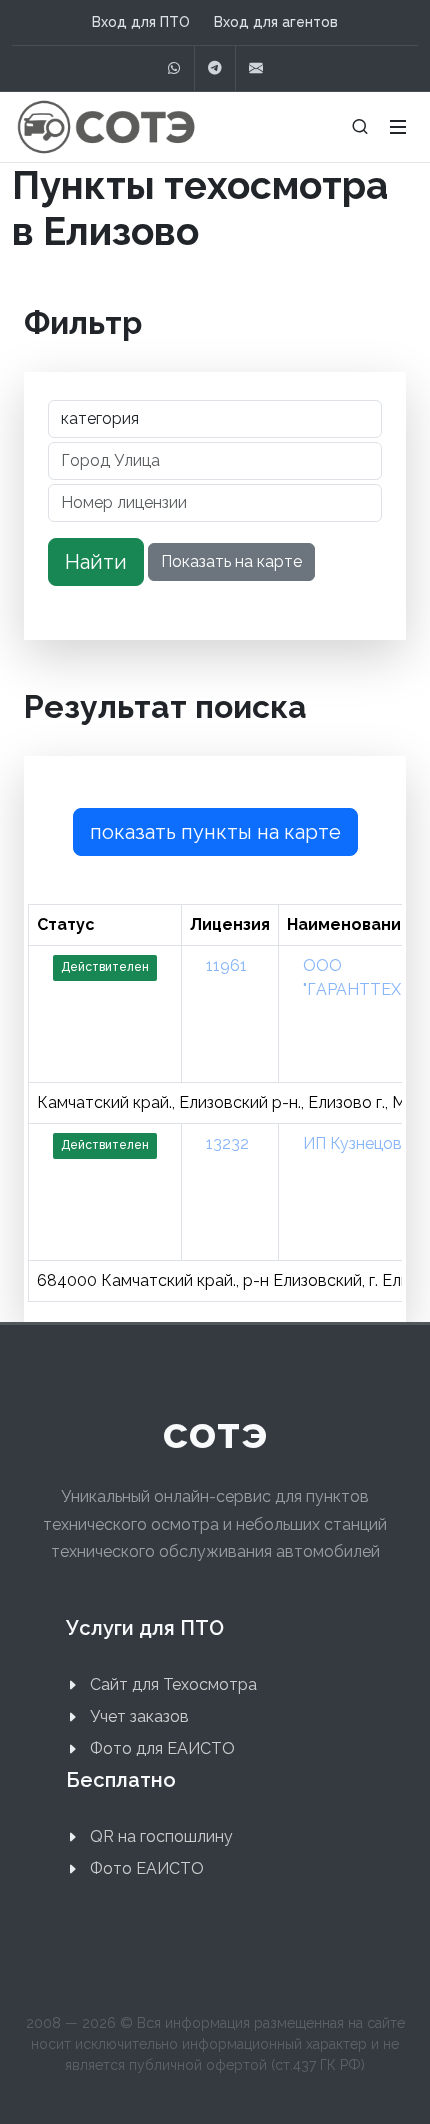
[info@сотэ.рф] (256, 68)
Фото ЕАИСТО (147, 1868)
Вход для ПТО (141, 22)
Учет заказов (139, 1716)
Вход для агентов (276, 22)
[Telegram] (215, 68)
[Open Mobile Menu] (398, 127)
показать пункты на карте (215, 832)
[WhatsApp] (174, 68)
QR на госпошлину (161, 1836)
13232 (227, 1143)
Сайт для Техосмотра (173, 1684)
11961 (226, 965)
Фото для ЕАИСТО (162, 1748)
